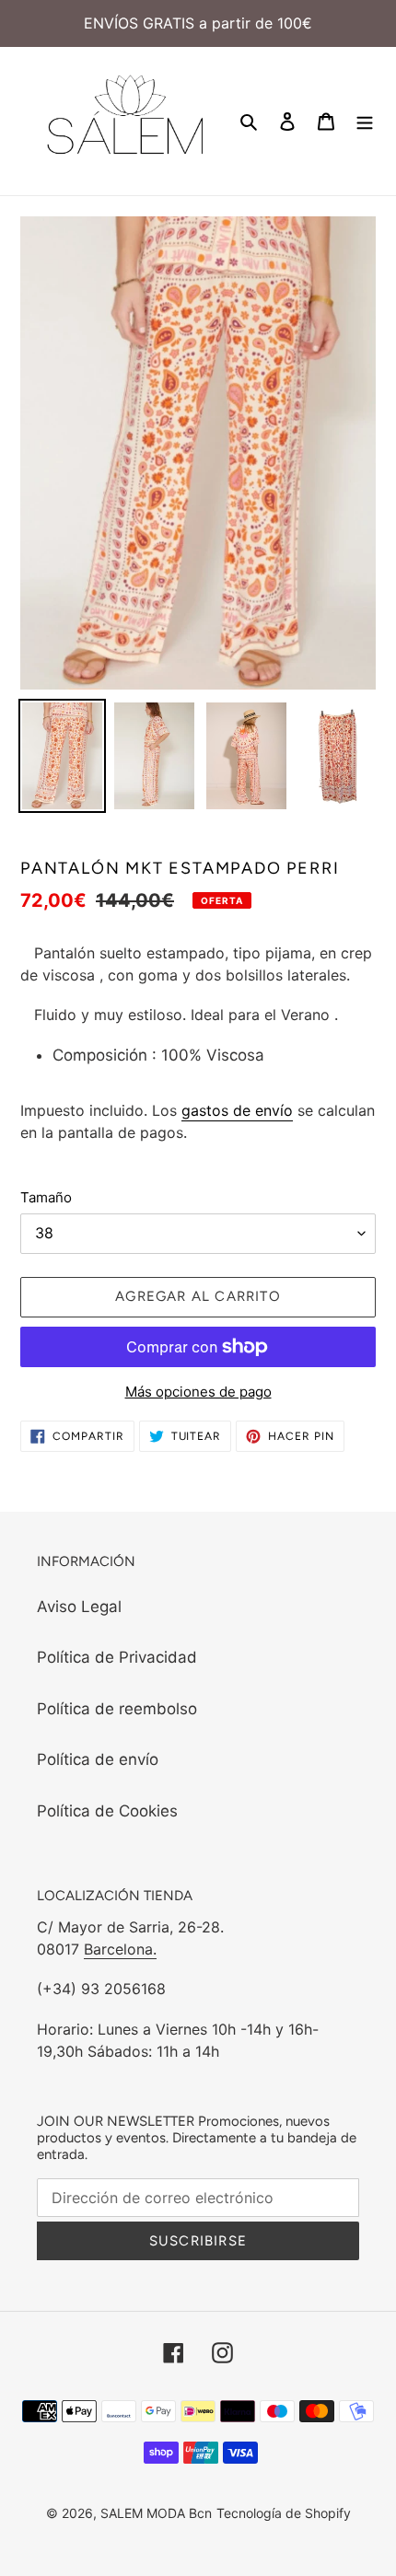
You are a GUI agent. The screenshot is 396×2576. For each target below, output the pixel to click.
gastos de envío (237, 1110)
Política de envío (98, 1759)
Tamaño (46, 1197)
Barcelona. (120, 1949)
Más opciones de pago (198, 1392)
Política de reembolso (117, 1709)
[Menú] (365, 122)
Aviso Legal (79, 1607)
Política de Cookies (107, 1811)
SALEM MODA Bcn (156, 2513)
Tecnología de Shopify (284, 2513)
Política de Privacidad (117, 1657)
